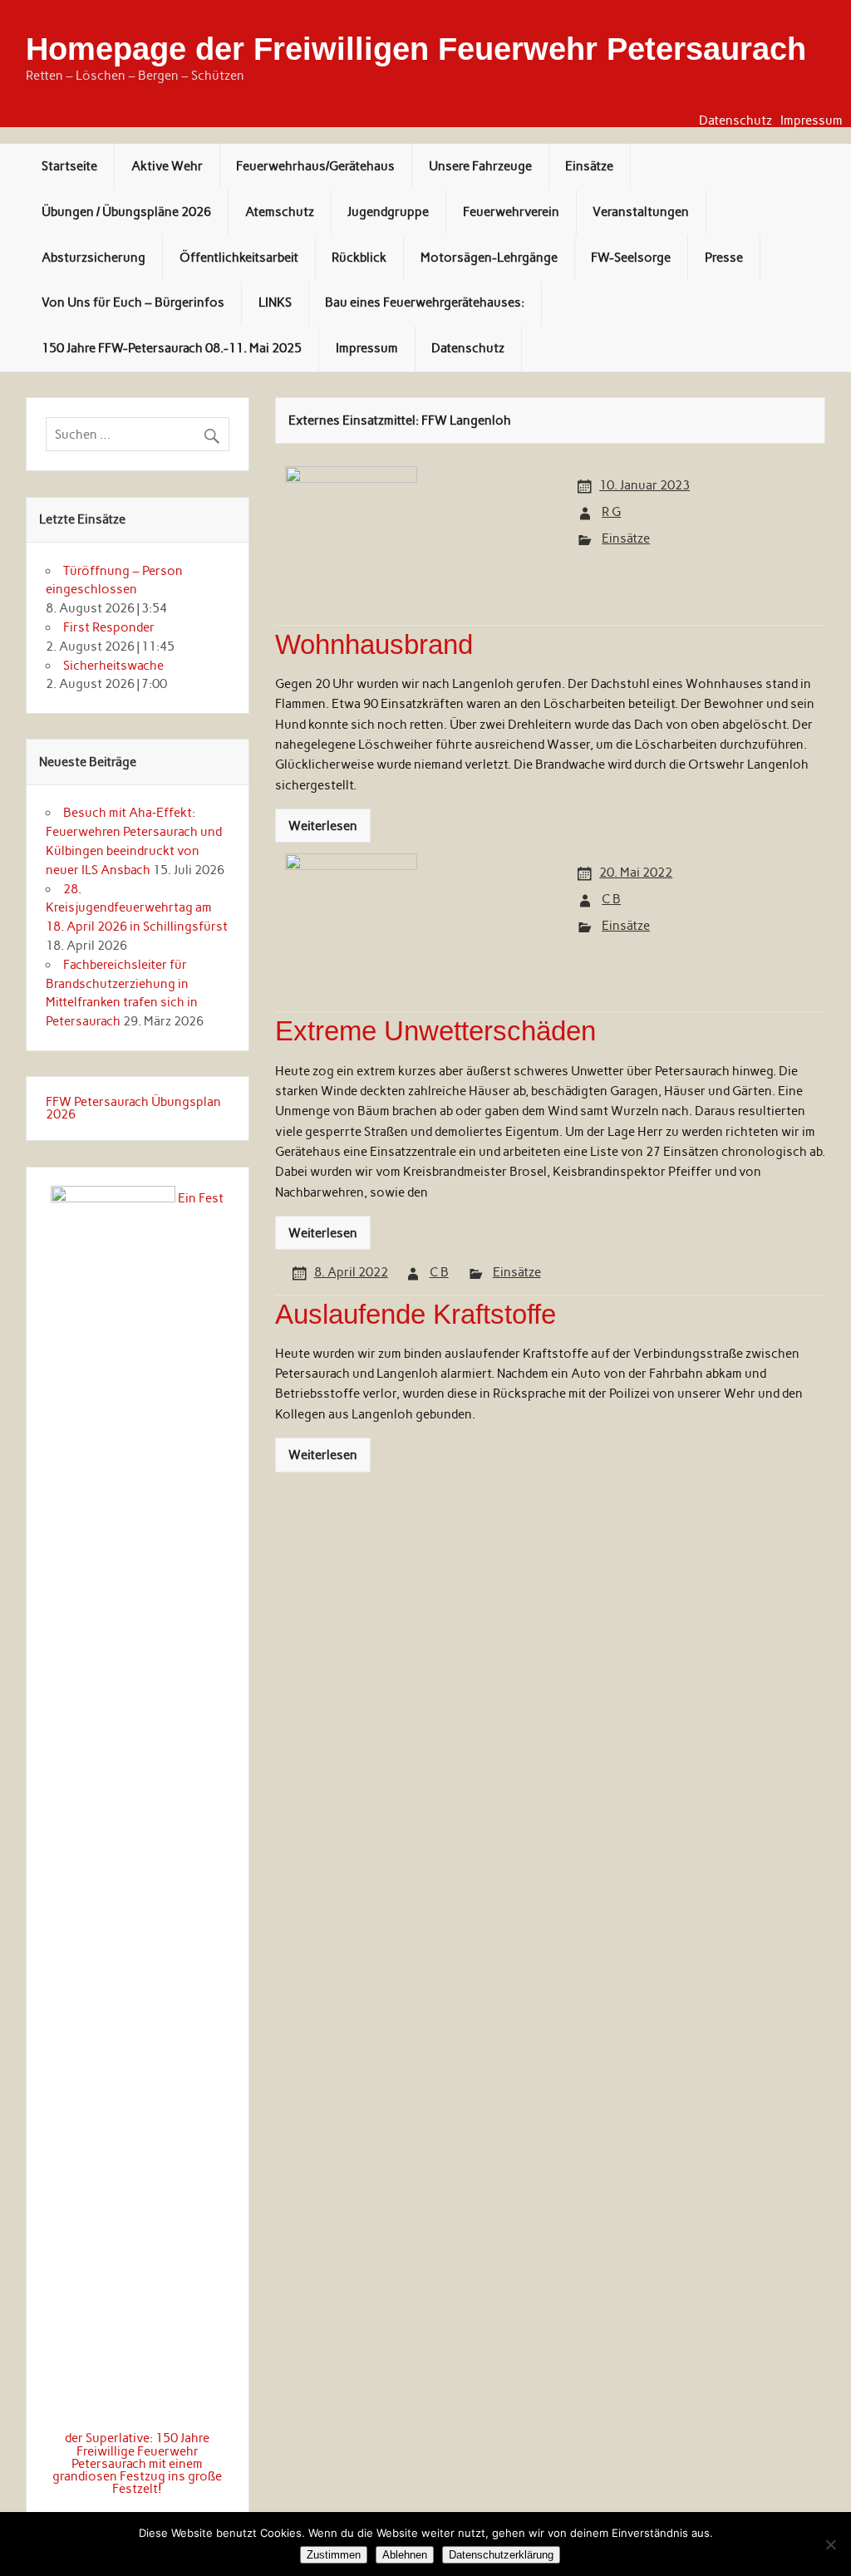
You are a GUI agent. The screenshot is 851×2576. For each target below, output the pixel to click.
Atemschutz (280, 212)
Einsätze (589, 166)
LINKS (275, 302)
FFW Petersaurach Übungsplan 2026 (133, 1108)
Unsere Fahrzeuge (480, 166)
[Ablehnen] (830, 2544)
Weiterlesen (323, 826)
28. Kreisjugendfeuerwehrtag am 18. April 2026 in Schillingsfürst (137, 908)
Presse (724, 258)
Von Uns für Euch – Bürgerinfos (133, 302)
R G (611, 512)
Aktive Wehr (167, 166)
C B (611, 899)
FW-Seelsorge (631, 258)
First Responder (109, 627)
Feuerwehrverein (511, 212)
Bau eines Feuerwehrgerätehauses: (425, 302)
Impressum (812, 121)
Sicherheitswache (113, 666)
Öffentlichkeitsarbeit (239, 258)
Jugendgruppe (388, 212)
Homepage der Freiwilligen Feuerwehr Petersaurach (416, 49)
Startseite (69, 166)
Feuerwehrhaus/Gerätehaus (315, 166)
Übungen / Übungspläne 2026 (126, 212)
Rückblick (359, 258)
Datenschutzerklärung (501, 2555)
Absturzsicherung (93, 258)
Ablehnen (405, 2555)
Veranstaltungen (641, 212)
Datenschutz (735, 121)
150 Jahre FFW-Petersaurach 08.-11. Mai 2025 (172, 348)
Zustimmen (334, 2555)
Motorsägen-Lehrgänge (489, 258)
